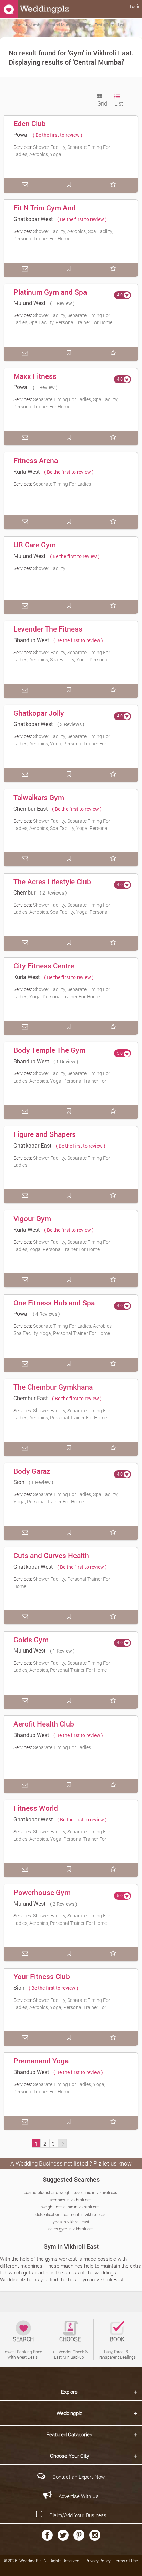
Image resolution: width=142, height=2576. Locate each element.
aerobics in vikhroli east (71, 2200)
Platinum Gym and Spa (50, 292)
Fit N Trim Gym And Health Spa (45, 212)
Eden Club (30, 123)
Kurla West (27, 472)
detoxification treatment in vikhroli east (71, 2214)
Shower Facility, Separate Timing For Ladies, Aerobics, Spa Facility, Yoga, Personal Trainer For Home (62, 660)
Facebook (47, 2535)
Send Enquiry (26, 185)
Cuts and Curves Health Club (51, 1560)
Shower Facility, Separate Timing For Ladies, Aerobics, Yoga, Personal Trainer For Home (62, 744)
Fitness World (36, 1808)
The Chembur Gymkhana (53, 1387)
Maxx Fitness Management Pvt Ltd (47, 381)
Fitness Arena (36, 460)
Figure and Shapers (45, 1134)
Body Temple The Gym (49, 1050)
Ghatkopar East (33, 1145)
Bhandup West (31, 640)
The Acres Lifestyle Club (52, 881)
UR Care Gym (35, 545)
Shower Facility (49, 568)
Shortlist (114, 185)
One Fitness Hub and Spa (54, 1303)
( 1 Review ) (62, 303)
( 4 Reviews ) (46, 1314)
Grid (102, 103)
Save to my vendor (70, 185)
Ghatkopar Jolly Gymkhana (39, 718)
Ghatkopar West (33, 219)
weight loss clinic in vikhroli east (71, 2207)
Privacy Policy (99, 2561)
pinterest (79, 2535)
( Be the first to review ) (58, 135)
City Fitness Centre (44, 966)
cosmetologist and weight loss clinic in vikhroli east (71, 2192)
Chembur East (31, 808)
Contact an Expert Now (79, 2477)
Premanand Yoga (41, 2061)
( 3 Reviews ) (71, 724)
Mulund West (30, 303)
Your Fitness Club (42, 1976)
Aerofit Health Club (44, 1724)
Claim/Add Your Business (78, 2515)
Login (135, 6)
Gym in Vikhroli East (71, 2246)
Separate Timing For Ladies (62, 484)
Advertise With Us (79, 2496)
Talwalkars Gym (39, 797)
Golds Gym (31, 1640)
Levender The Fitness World (48, 634)
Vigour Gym (32, 1218)
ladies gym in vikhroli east (71, 2229)
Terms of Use (126, 2561)
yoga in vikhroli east (71, 2222)
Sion (19, 1482)
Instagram (95, 2535)
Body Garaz (32, 1471)
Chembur (24, 892)
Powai (21, 135)
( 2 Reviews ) (53, 893)
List (119, 103)
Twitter (63, 2535)
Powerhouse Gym (42, 1892)
